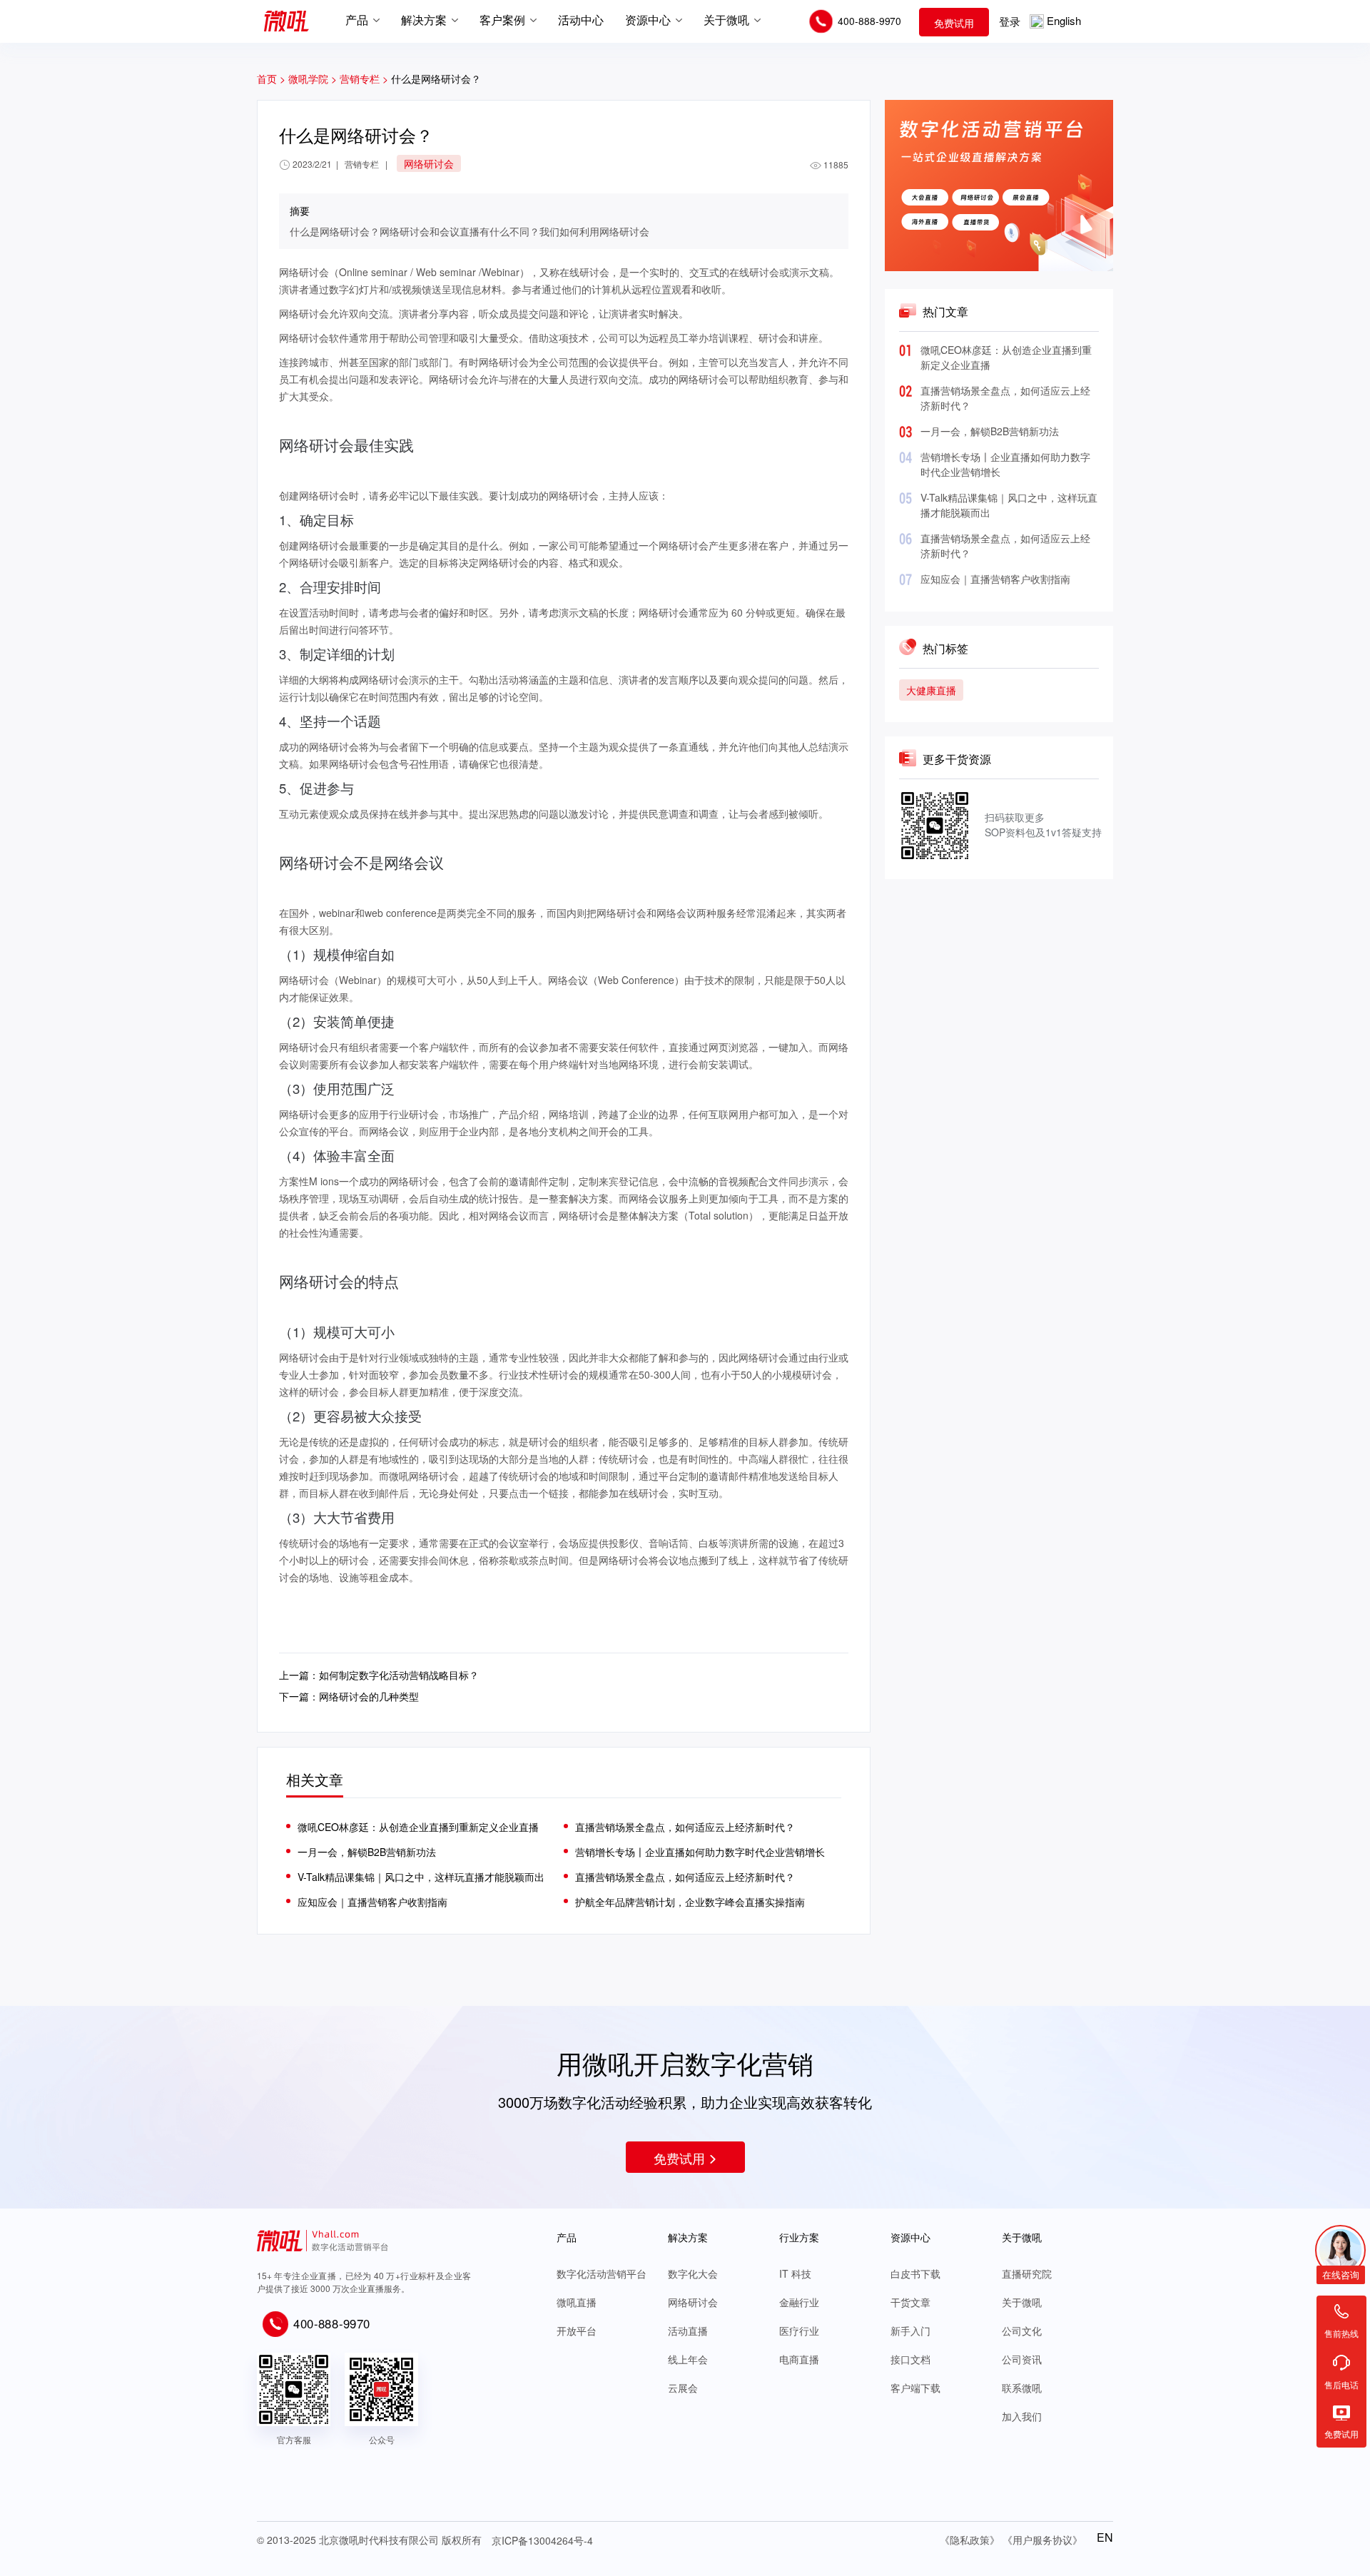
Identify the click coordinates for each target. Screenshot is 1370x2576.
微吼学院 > (313, 78)
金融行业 (799, 2302)
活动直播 (688, 2331)
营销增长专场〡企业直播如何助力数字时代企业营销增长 (700, 1852)
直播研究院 (1027, 2273)
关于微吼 (1022, 2302)
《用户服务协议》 (1042, 2540)
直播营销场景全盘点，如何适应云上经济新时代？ (685, 1827)
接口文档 (910, 2359)
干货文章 (910, 2302)
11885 (836, 164)
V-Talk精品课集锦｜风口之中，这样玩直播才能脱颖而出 (421, 1877)
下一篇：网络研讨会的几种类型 (349, 1696)
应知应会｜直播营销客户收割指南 (995, 579)
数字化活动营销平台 (602, 2273)
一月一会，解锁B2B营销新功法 (990, 431)
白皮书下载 (915, 2273)
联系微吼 (1022, 2388)
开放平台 (577, 2331)
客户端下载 (915, 2388)
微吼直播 (577, 2302)
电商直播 (799, 2359)
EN (1105, 2537)
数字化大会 (693, 2273)
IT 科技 (795, 2273)
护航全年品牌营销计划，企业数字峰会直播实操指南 (690, 1902)
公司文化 (1022, 2331)
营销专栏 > (365, 78)
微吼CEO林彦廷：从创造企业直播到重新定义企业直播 (418, 1827)
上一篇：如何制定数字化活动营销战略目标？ (379, 1675)
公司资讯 (1022, 2359)
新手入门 (910, 2331)
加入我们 (1022, 2416)
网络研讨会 (693, 2302)
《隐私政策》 (970, 2540)
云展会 (683, 2388)
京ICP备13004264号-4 (542, 2540)
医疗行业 (799, 2331)
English (1064, 20)
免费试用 (954, 23)
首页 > (271, 78)
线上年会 (688, 2359)
